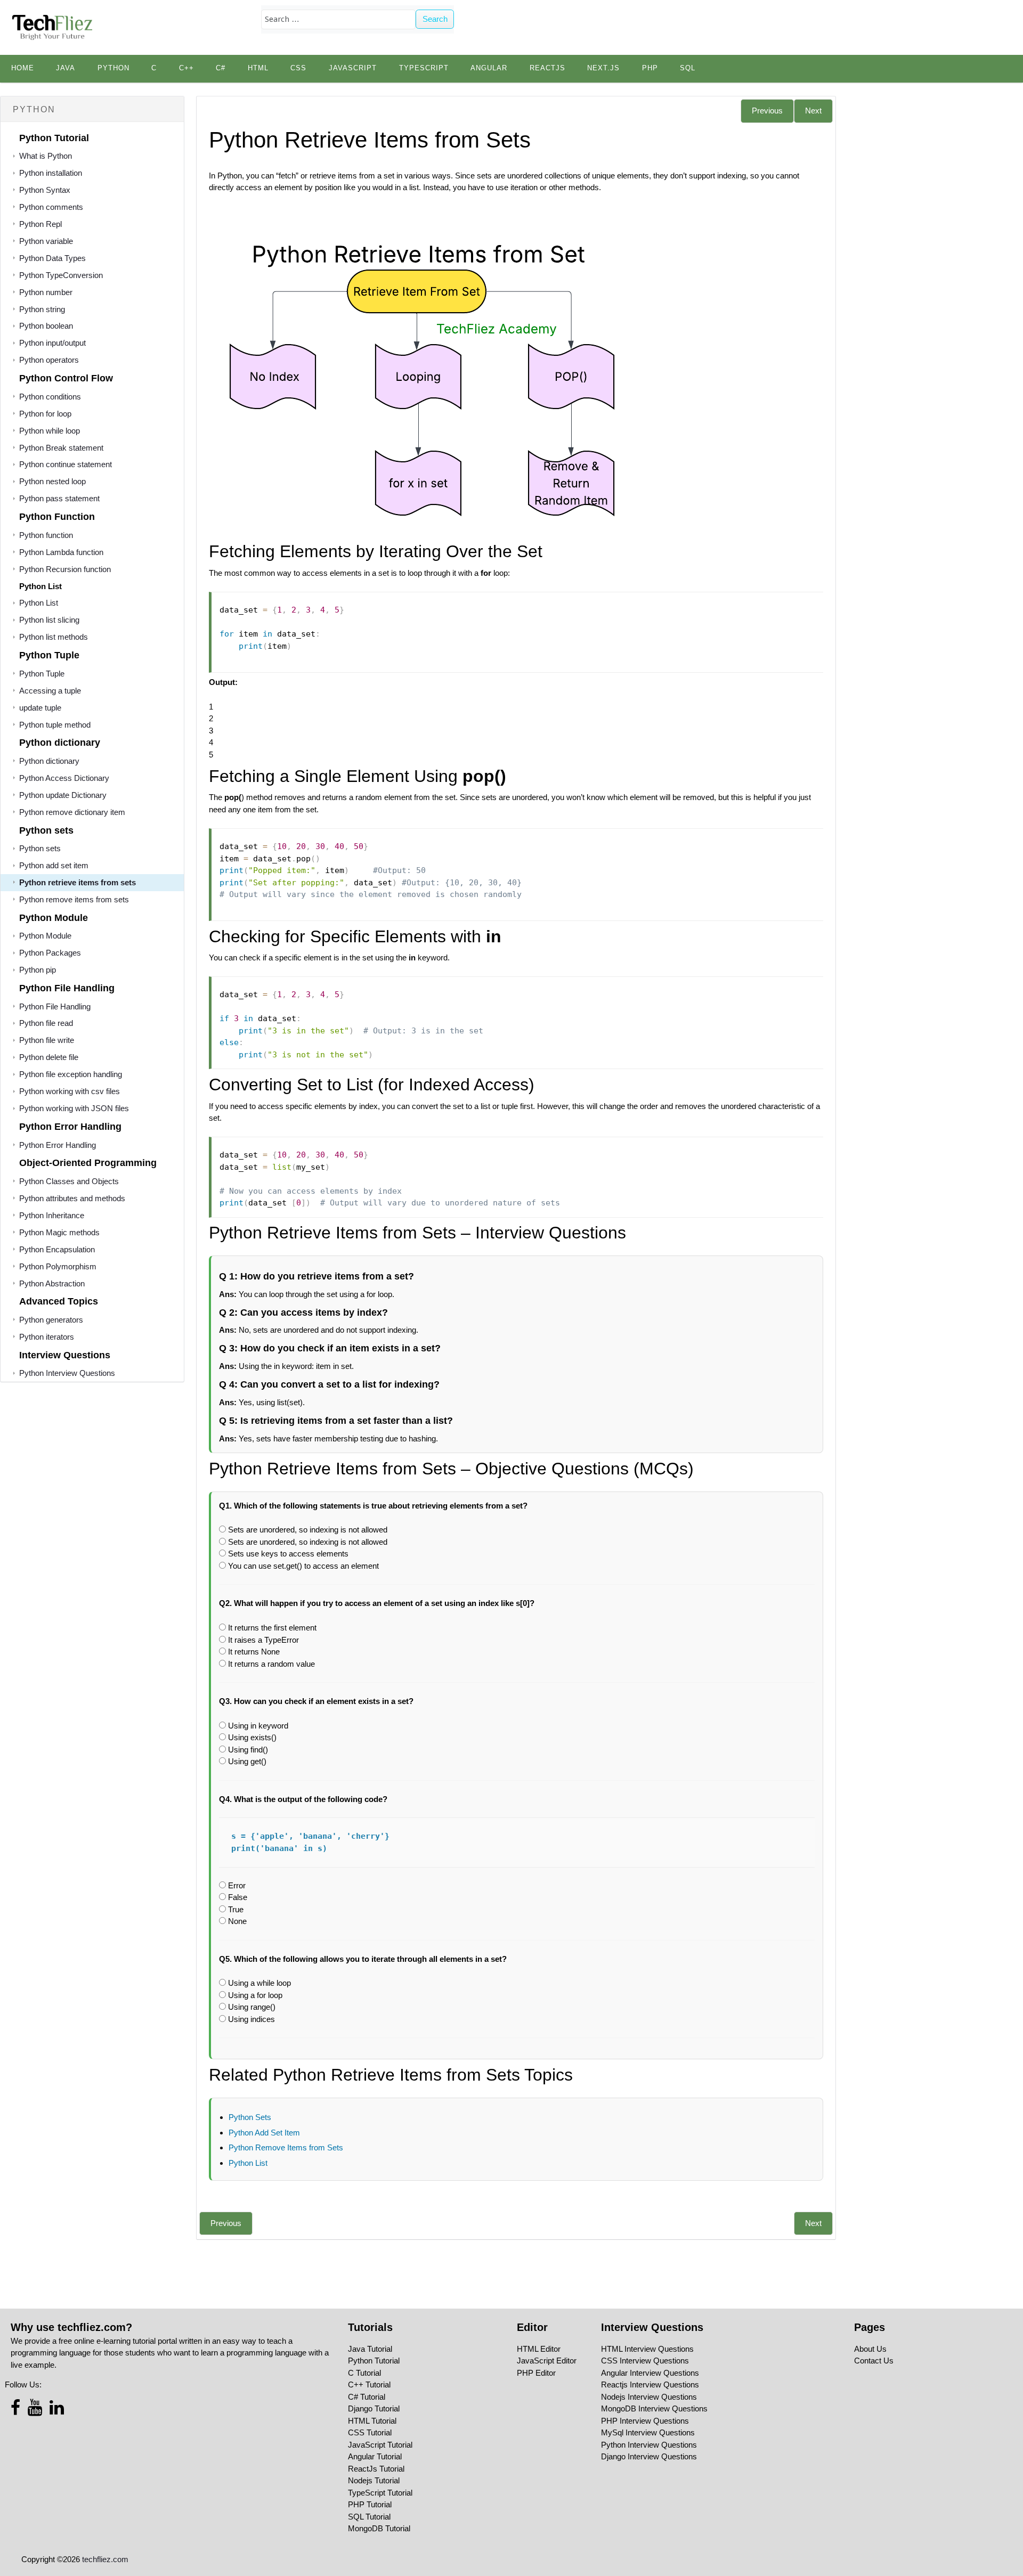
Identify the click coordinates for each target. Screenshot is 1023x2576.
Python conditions (50, 397)
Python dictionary (49, 761)
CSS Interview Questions (645, 2361)
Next (813, 111)
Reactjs (547, 68)
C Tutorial (364, 2373)
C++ (186, 68)
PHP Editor (536, 2373)
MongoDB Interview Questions (654, 2408)
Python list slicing (49, 620)
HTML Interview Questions (647, 2349)
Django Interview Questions (649, 2456)
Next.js (603, 68)
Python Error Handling (58, 1145)
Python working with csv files (70, 1091)
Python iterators (47, 1337)
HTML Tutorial (372, 2421)
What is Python (46, 156)
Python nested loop (52, 481)
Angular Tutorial (375, 2456)
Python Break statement (61, 448)
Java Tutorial (370, 2349)
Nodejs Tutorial (374, 2480)
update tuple (40, 708)
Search (435, 19)
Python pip (38, 970)
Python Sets (250, 2117)
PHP (650, 68)
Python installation (51, 173)
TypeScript (424, 68)
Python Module (45, 936)
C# (221, 68)
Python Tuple (42, 674)
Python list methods (54, 637)
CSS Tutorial (370, 2432)
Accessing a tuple (50, 691)
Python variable (46, 241)
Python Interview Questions (67, 1373)
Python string (42, 309)
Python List (39, 603)
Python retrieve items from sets (78, 882)
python (113, 68)
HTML (258, 68)
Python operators (49, 360)
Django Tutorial (374, 2408)
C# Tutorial (367, 2397)
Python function (46, 535)
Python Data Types (52, 258)
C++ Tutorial (369, 2385)
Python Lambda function (61, 552)
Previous (767, 111)
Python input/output (52, 343)
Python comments (51, 207)
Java (66, 68)
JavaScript (353, 68)
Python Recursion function (65, 569)
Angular (489, 68)
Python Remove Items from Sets (286, 2147)
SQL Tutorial (369, 2517)
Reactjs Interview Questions (650, 2385)
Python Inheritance (52, 1215)
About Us (870, 2349)
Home (23, 68)
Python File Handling (55, 1006)
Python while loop (50, 431)
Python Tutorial (374, 2361)
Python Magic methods (59, 1232)
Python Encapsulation (57, 1249)
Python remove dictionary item (72, 812)
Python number (46, 292)
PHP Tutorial (370, 2504)
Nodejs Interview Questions (649, 2397)
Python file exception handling (71, 1074)
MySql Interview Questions (648, 2432)
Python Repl (40, 224)
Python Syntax (45, 190)
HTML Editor (539, 2349)
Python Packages (50, 953)
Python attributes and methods (72, 1198)
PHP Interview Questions (645, 2421)
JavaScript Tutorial (380, 2445)
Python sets (40, 848)
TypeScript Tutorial (380, 2493)
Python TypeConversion (61, 275)
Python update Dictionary (63, 795)
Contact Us (874, 2361)
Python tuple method (55, 725)
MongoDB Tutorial (379, 2528)
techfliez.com (105, 2559)
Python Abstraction (52, 1283)
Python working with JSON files (74, 1108)
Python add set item (54, 865)
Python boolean (46, 326)
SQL (688, 68)
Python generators (51, 1320)
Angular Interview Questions (650, 2373)
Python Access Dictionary (64, 778)
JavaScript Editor (547, 2361)
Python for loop (45, 414)
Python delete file (49, 1057)
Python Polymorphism (58, 1266)
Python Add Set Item (264, 2133)
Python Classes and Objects (69, 1181)
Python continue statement (66, 464)
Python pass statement (59, 498)
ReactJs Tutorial (376, 2469)
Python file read (46, 1023)
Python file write (47, 1040)
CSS (298, 68)
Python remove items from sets (74, 899)
